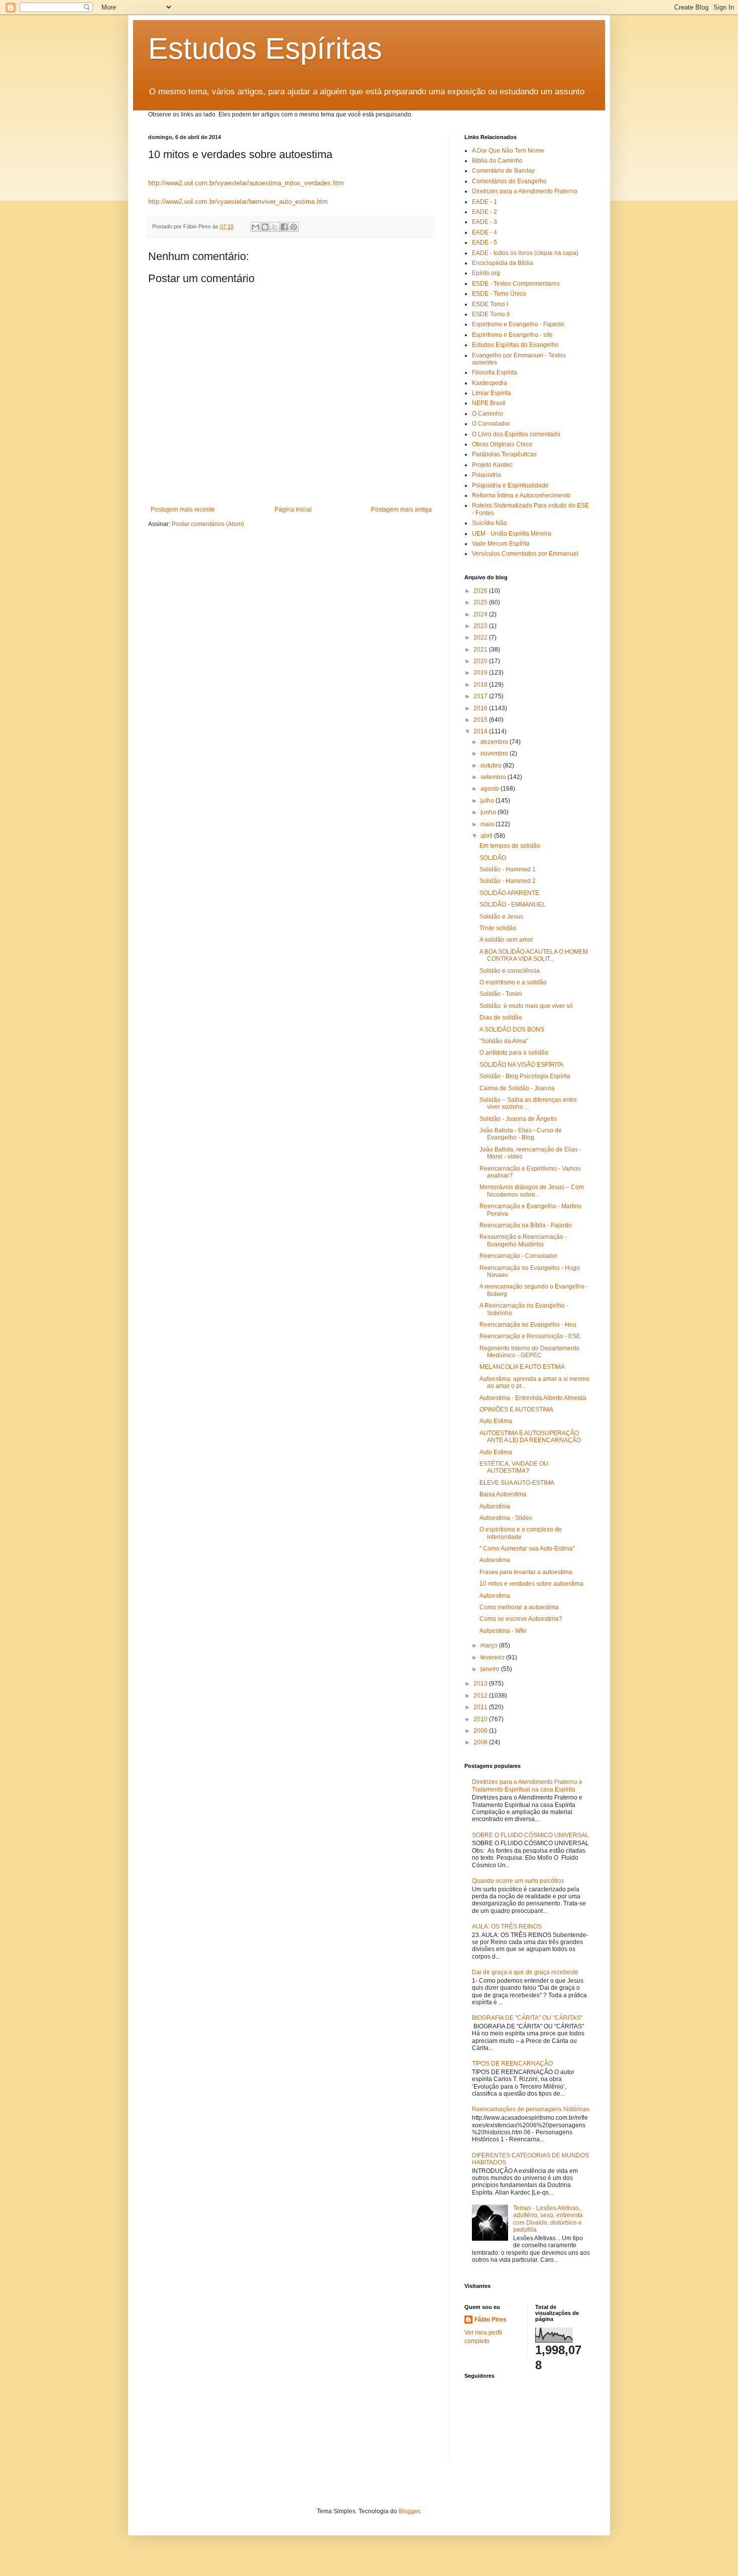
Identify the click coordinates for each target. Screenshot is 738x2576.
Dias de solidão (501, 1017)
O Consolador (491, 424)
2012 (481, 1696)
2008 (481, 1742)
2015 (481, 720)
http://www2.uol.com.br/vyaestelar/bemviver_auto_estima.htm (238, 202)
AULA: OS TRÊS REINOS (507, 1926)
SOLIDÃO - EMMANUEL (513, 905)
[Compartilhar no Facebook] (284, 227)
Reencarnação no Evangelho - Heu (528, 1325)
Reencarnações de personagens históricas (531, 2109)
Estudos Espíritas (265, 48)
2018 (481, 685)
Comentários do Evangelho (509, 181)
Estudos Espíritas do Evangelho (515, 345)
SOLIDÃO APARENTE (509, 893)
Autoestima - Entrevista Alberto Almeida (533, 1398)
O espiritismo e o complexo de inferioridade (521, 1533)
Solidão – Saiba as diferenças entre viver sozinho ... (528, 1103)
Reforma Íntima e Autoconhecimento (521, 495)
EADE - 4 (484, 232)
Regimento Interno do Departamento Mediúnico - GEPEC (529, 1352)
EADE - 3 (484, 222)
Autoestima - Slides (506, 1518)
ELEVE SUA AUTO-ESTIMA (517, 1483)
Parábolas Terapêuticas (504, 454)
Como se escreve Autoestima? (521, 1619)
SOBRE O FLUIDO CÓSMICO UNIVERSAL (530, 1835)
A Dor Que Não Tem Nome (508, 151)
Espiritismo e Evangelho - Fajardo (518, 324)
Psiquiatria (486, 475)
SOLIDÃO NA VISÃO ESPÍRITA (521, 1065)
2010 (481, 1719)
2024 (481, 614)
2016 (481, 708)
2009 (481, 1731)
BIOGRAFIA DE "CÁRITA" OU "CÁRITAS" (527, 2018)
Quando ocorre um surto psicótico (518, 1881)
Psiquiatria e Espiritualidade (510, 485)
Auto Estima (496, 1421)
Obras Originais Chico (502, 444)
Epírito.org (486, 273)
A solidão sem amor (506, 940)
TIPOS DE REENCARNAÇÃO (512, 2064)
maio (488, 824)
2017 (481, 696)
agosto (490, 789)
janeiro (491, 1669)
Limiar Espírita (491, 393)
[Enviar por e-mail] (256, 227)
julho (488, 801)
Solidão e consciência (510, 971)
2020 (481, 661)
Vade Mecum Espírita (501, 544)
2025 (481, 602)
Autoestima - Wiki (503, 1631)
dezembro (495, 742)
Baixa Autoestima (503, 1494)
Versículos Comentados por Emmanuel (525, 554)
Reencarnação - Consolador (518, 1256)
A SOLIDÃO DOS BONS (512, 1029)
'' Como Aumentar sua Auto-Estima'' (527, 1549)
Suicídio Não (489, 523)
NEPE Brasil (489, 403)
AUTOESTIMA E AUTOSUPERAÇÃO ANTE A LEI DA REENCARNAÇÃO (530, 1437)
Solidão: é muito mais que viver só (526, 1006)
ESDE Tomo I (490, 304)
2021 (481, 650)
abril (487, 836)
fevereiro (493, 1657)
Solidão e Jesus (501, 917)
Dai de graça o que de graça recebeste (525, 1972)
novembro (495, 753)
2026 (481, 591)
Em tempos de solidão (510, 846)
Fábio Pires (490, 2320)
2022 (481, 637)
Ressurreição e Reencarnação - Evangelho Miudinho (523, 1240)
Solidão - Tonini (501, 994)
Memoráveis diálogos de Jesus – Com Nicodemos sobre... (532, 1191)
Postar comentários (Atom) (208, 524)
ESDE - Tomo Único (499, 294)
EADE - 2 (484, 212)
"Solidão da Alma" (504, 1041)
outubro (492, 765)
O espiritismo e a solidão (513, 982)
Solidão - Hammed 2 (508, 881)
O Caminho (487, 414)
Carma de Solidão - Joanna (517, 1088)
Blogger (409, 2511)
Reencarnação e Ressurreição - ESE (530, 1336)
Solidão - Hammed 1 (508, 869)
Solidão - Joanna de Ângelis (518, 1119)
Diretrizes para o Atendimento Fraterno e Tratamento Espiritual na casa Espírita (527, 1785)
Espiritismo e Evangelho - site (512, 335)
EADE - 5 (484, 242)
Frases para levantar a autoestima (526, 1572)
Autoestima (495, 1506)
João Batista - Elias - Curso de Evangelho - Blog (521, 1134)
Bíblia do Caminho (497, 161)
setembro (494, 777)
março (490, 1645)
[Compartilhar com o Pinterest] (294, 227)
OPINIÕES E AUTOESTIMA (516, 1409)
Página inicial (293, 509)
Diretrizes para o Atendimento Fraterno (525, 191)
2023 (481, 626)
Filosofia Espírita (495, 372)
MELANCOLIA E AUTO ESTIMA (522, 1367)
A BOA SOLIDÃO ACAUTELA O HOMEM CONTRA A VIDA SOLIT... (534, 955)
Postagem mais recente (183, 509)
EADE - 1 (484, 202)
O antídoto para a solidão (514, 1053)
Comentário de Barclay (503, 171)
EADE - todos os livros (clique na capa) (525, 253)
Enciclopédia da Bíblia (503, 263)
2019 (481, 673)
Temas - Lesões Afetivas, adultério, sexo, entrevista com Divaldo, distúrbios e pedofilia (548, 2219)
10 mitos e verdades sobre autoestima (531, 1584)
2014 (481, 731)
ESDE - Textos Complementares (516, 284)
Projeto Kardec (492, 465)
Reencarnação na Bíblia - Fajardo (526, 1225)
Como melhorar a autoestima (519, 1607)
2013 (481, 1684)
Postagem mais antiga (401, 509)
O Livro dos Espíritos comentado (516, 434)
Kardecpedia (489, 383)
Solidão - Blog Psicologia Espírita (525, 1076)
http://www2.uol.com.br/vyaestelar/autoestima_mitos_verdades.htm (246, 183)
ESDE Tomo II (491, 314)
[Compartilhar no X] (275, 227)
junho (489, 812)
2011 (481, 1707)
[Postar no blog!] (265, 227)
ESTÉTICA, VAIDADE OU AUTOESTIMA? (514, 1467)
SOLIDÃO (493, 858)
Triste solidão (498, 928)
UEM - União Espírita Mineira (512, 534)
